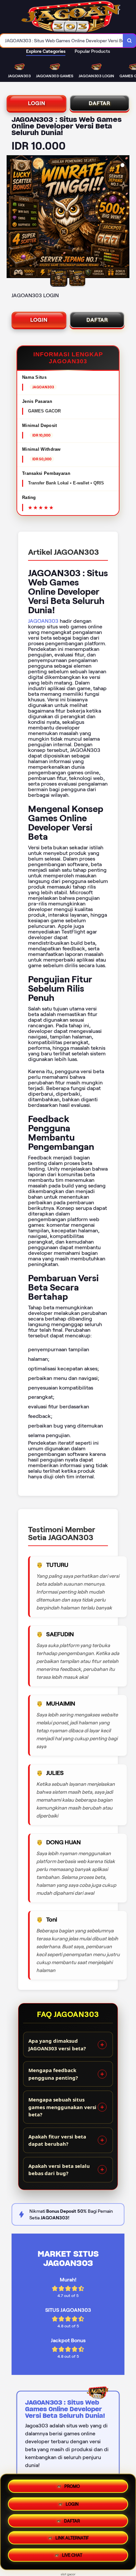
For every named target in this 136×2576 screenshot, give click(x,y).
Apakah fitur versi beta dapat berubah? (57, 2140)
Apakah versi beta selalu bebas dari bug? (59, 2170)
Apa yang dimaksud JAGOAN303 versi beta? (57, 2045)
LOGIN (37, 103)
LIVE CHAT (72, 2557)
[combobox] (62, 41)
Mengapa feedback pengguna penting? (53, 2074)
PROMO (72, 2484)
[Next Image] (124, 218)
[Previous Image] (12, 218)
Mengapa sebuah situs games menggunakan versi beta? (62, 2107)
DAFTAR (100, 103)
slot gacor (68, 2574)
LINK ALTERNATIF (72, 2540)
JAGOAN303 (43, 621)
